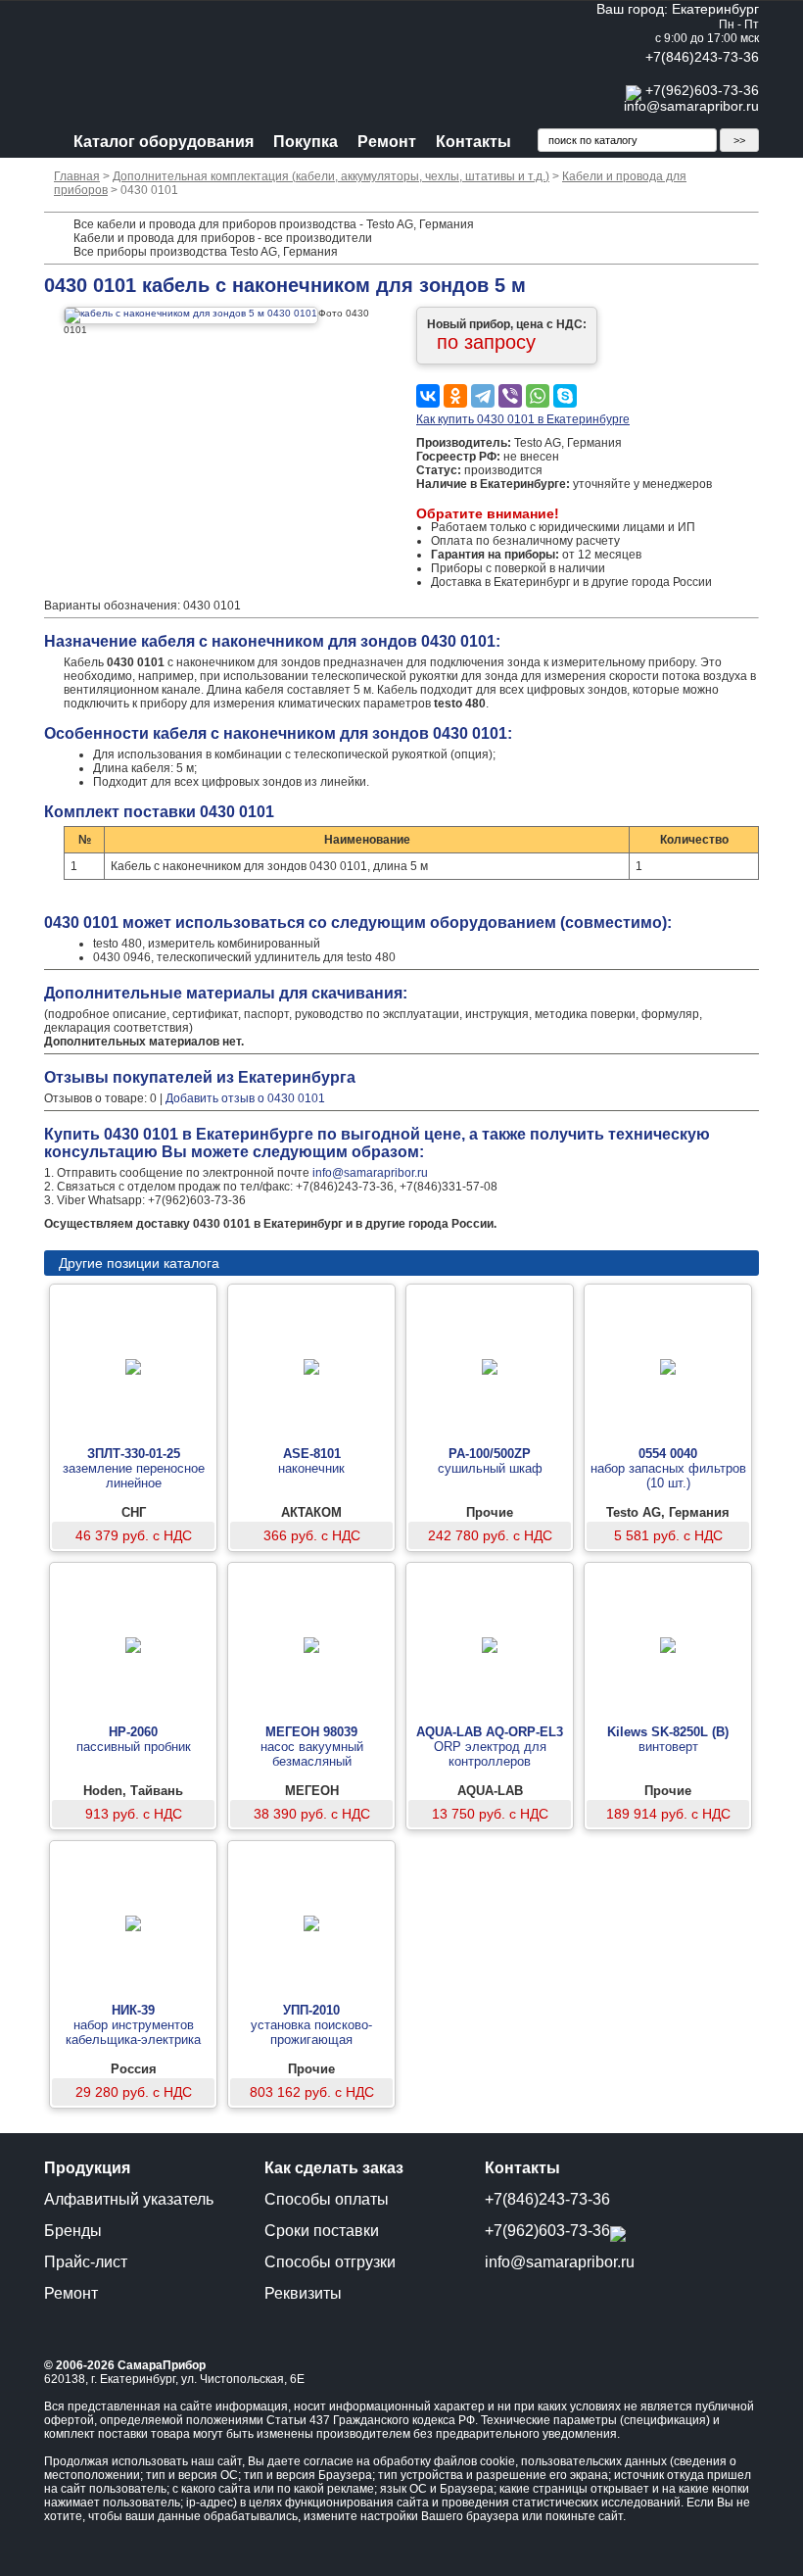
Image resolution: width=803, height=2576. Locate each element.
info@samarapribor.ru (691, 106)
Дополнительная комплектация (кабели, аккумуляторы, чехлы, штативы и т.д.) (331, 176)
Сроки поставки (322, 2231)
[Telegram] (483, 396)
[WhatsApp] (538, 396)
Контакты (473, 142)
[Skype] (565, 396)
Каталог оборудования (164, 142)
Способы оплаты (327, 2199)
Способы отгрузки (330, 2262)
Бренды (73, 2231)
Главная (77, 176)
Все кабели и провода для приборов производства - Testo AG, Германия (274, 224)
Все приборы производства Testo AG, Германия (206, 252)
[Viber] (510, 396)
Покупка (306, 142)
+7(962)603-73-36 (702, 90)
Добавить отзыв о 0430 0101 (245, 1098)
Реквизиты (303, 2293)
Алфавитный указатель (129, 2199)
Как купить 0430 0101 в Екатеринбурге (523, 419)
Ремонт (387, 142)
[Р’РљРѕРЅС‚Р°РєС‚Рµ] (428, 396)
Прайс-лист (86, 2262)
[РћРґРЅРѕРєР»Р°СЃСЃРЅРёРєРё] (455, 396)
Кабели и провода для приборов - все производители (223, 238)
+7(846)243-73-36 (702, 57)
